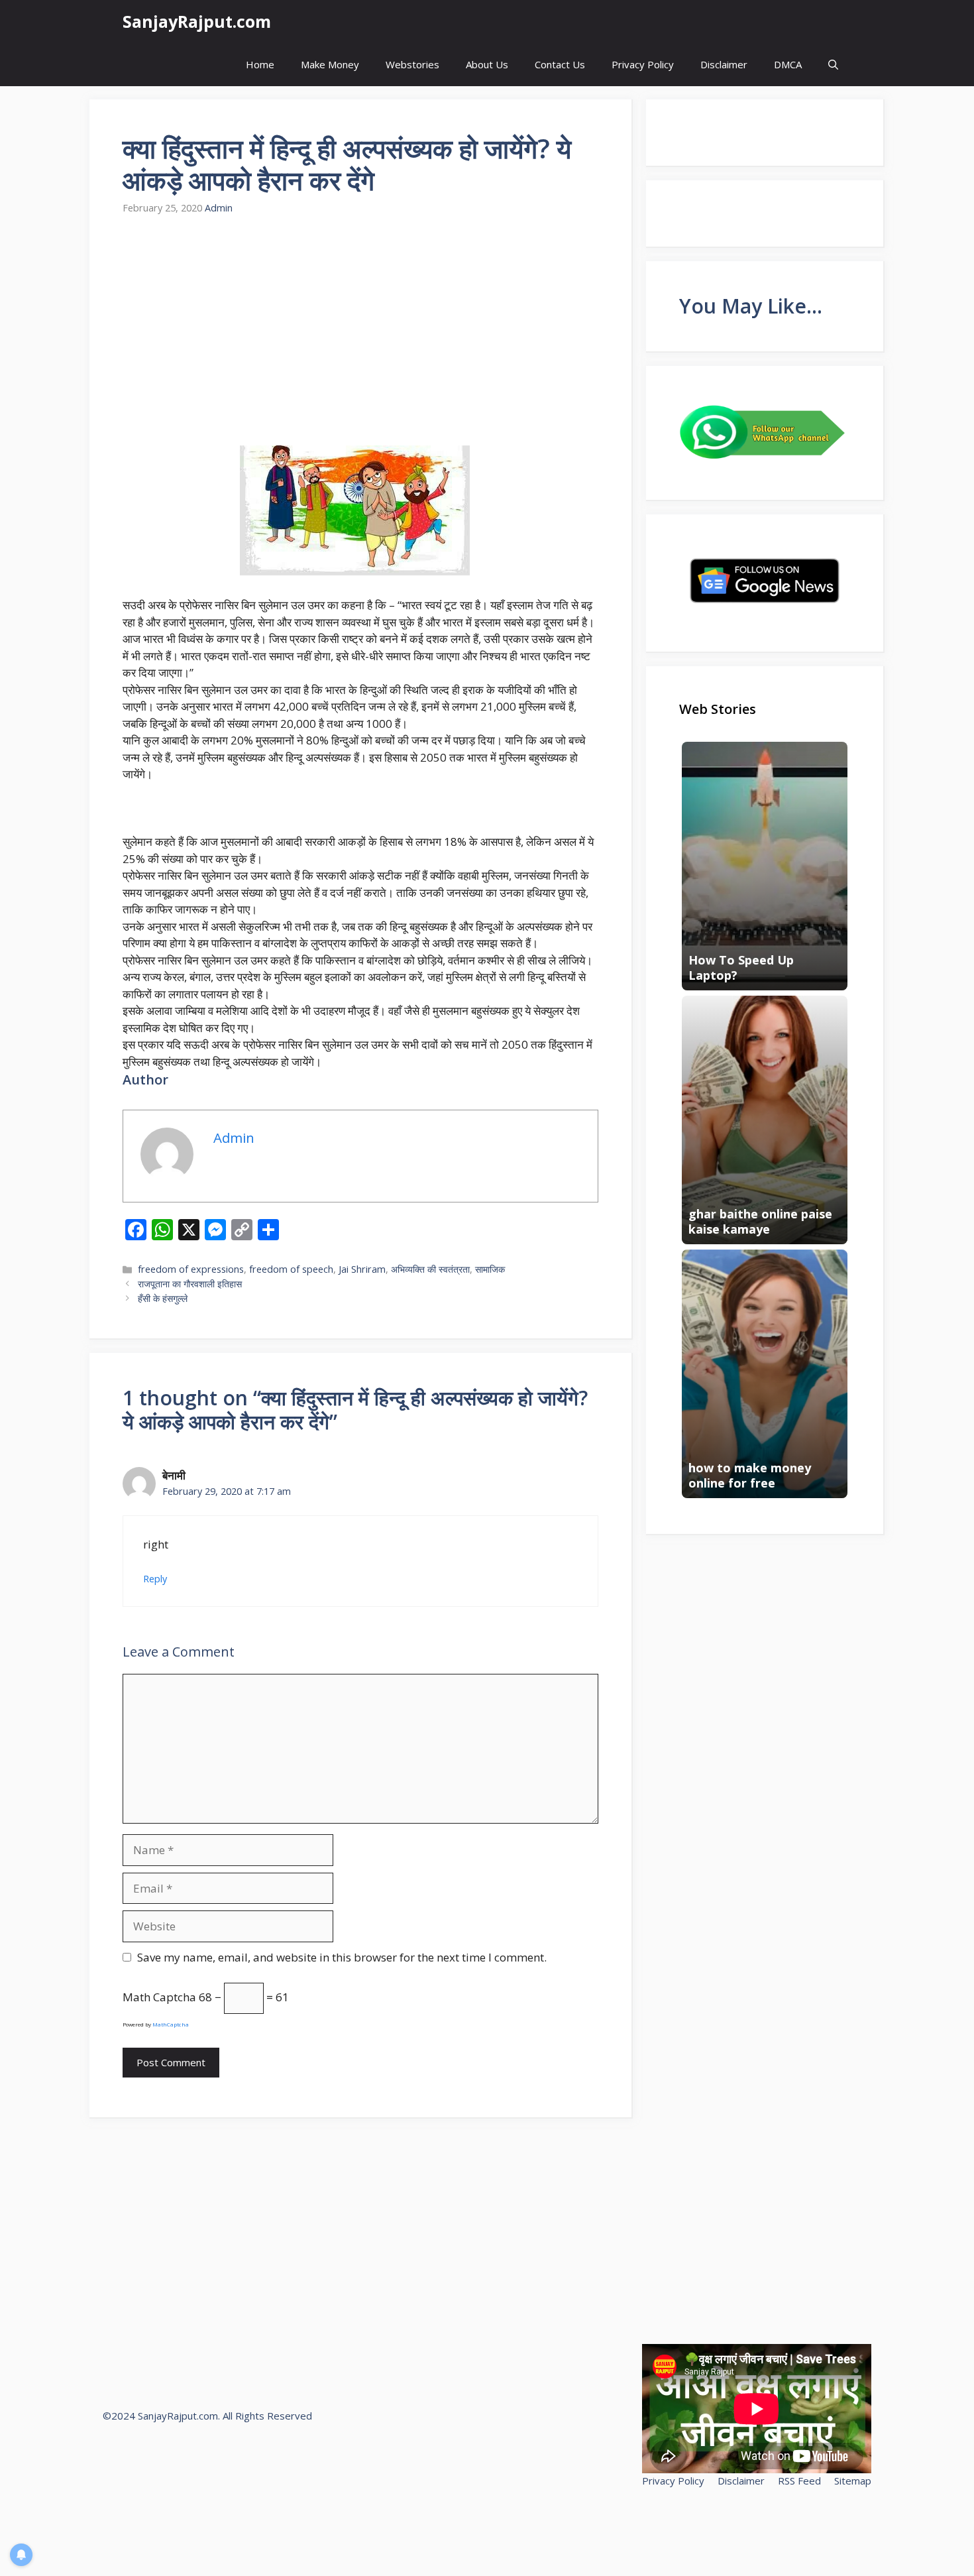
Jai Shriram (362, 1269)
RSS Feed (799, 2481)
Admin (219, 208)
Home (260, 64)
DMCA (788, 64)
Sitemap (853, 2481)
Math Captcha (159, 1997)
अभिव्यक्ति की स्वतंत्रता (430, 1269)
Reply (155, 1579)
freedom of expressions (191, 1269)
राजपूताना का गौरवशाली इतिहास (190, 1284)
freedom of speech (291, 1269)
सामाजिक (490, 1269)
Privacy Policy (643, 64)
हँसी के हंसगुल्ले (163, 1298)
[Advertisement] (360, 331)
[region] (172, 2480)
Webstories (412, 64)
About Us (487, 64)
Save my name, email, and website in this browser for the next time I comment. (342, 1957)
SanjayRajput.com (197, 21)
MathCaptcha (171, 2024)
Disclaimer (724, 64)
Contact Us (560, 64)
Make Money (330, 64)
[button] (833, 65)
